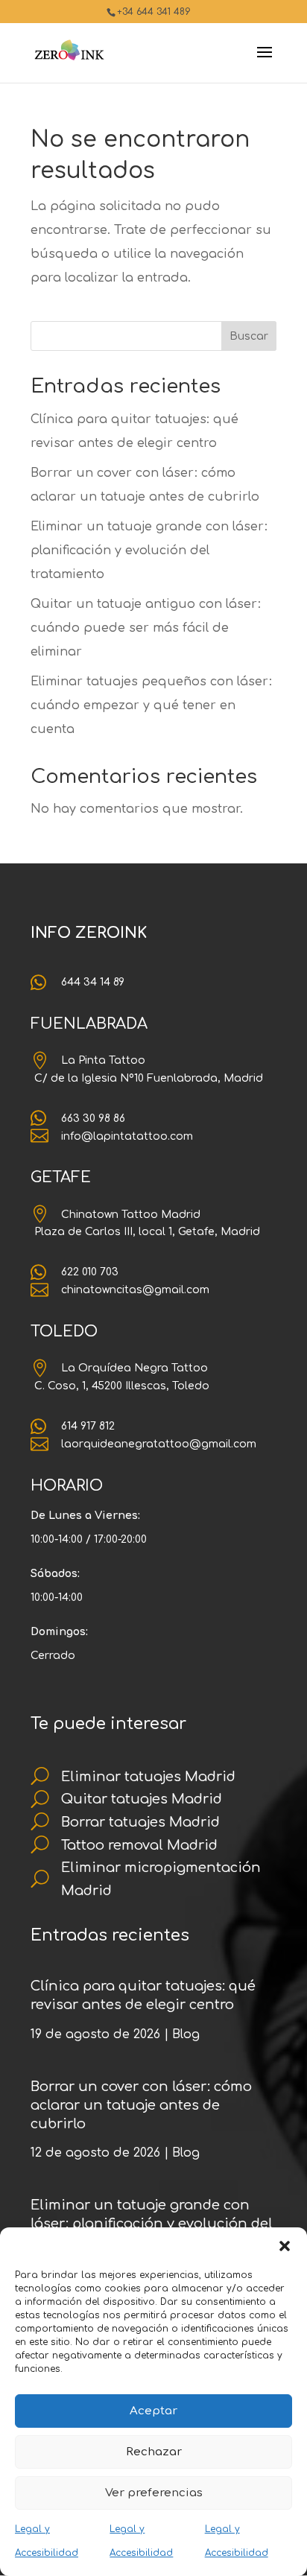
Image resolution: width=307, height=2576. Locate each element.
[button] (285, 2246)
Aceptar (153, 2411)
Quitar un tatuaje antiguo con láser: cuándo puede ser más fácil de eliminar (146, 628)
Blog (186, 2034)
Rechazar (154, 2452)
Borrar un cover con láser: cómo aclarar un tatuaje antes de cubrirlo (141, 2105)
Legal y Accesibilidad (47, 2541)
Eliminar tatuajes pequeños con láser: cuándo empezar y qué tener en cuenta (151, 705)
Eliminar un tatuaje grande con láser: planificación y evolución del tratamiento (149, 551)
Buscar (249, 336)
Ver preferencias (154, 2493)
